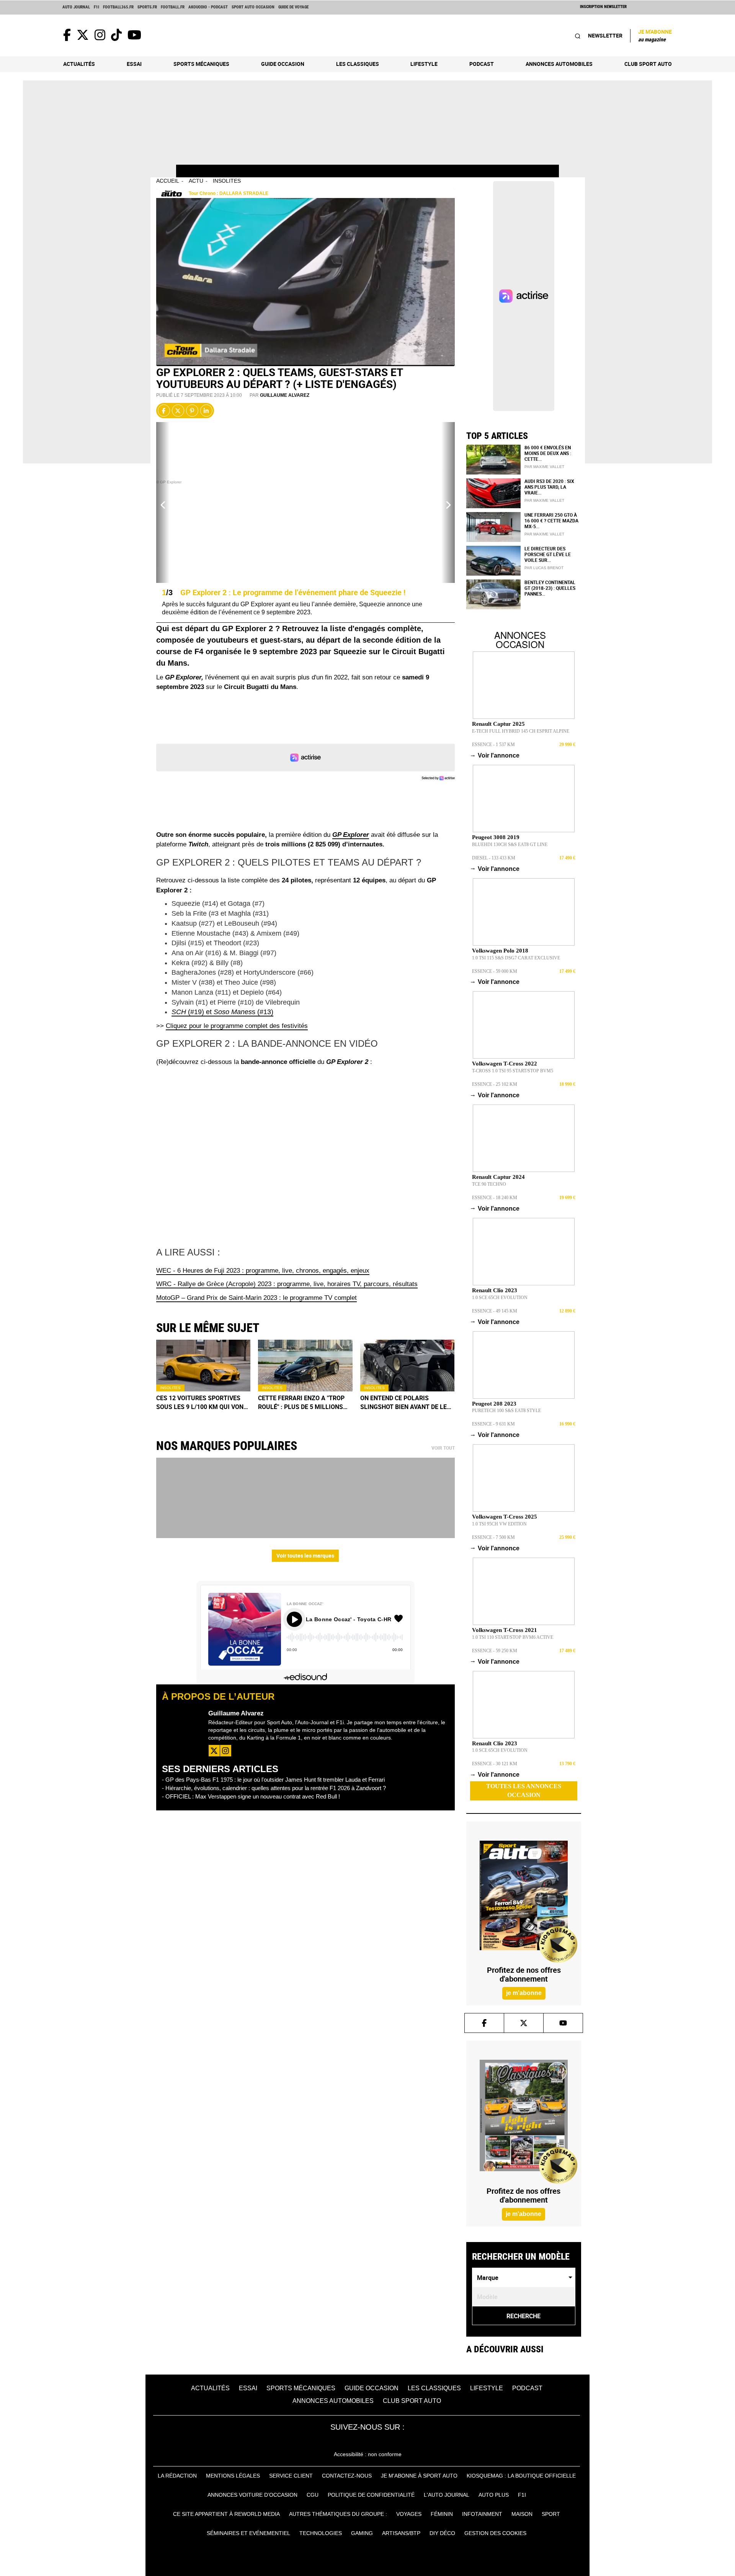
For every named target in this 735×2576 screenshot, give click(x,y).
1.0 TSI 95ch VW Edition (499, 1524)
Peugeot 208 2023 (494, 1404)
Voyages (409, 2514)
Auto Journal (76, 7)
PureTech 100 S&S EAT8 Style (506, 1411)
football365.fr (118, 7)
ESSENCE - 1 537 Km (493, 745)
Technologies (321, 2533)
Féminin (442, 2514)
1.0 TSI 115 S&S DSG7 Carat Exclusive (516, 958)
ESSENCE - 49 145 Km (495, 1311)
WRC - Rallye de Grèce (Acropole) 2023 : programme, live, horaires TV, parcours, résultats (287, 1284)
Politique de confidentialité (371, 2495)
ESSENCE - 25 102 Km (495, 1084)
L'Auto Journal (447, 2495)
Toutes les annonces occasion (524, 1790)
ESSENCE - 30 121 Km (495, 1764)
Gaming (362, 2533)
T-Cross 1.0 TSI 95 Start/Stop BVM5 (513, 1071)
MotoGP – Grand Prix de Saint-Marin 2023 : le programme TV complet (256, 1298)
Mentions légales (233, 2476)
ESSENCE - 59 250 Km (495, 1651)
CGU (313, 2495)
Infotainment (482, 2514)
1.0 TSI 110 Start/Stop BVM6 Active (513, 1637)
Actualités (79, 64)
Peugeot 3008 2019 (496, 837)
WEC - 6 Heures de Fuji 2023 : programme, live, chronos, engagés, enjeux (263, 1271)
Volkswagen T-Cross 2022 (505, 1064)
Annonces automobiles (559, 64)
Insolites (227, 181)
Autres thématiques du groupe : (338, 2514)
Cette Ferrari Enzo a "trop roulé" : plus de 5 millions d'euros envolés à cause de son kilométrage (302, 1403)
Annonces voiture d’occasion (252, 2495)
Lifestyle (424, 64)
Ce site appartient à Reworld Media (226, 2514)
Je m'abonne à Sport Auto (419, 2476)
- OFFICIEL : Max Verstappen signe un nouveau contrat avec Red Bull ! (251, 1796)
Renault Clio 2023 (495, 1290)
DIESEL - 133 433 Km (494, 858)
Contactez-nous (347, 2476)
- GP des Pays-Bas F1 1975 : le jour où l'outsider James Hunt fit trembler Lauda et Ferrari (273, 1780)
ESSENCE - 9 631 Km (493, 1424)
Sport (551, 2514)
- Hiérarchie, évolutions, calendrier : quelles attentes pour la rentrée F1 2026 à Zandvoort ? (274, 1788)
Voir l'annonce (496, 755)
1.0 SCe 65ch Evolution (500, 1298)
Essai (134, 64)
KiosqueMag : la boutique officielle (521, 2476)
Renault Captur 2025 (498, 724)
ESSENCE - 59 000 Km (495, 971)
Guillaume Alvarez (285, 395)
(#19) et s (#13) (222, 1012)
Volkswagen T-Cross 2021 (505, 1630)
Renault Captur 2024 (498, 1177)
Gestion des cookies (495, 2533)
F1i (96, 7)
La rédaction (177, 2476)
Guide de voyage (293, 7)
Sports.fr (147, 7)
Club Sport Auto (648, 64)
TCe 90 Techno (489, 1184)
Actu (196, 181)
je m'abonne (523, 1993)
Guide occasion (283, 64)
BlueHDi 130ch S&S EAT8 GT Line (510, 844)
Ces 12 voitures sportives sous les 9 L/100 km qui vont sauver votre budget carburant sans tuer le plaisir (202, 1403)
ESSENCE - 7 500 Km (493, 1537)
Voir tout (443, 1448)
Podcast (482, 64)
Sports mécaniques (201, 64)
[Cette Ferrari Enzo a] (305, 1366)
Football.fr (173, 7)
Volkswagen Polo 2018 (500, 951)
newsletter (605, 35)
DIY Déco (442, 2533)
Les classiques (358, 64)
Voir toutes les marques (305, 1556)
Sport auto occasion (253, 7)
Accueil (168, 181)
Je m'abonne (655, 35)
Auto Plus (494, 2495)
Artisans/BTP (401, 2533)
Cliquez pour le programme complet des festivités (237, 1026)
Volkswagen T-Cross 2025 (505, 1517)
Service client (291, 2476)
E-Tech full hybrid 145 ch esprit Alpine (521, 731)
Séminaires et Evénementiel (248, 2533)
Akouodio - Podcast (208, 7)
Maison (522, 2514)
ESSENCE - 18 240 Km (495, 1198)
